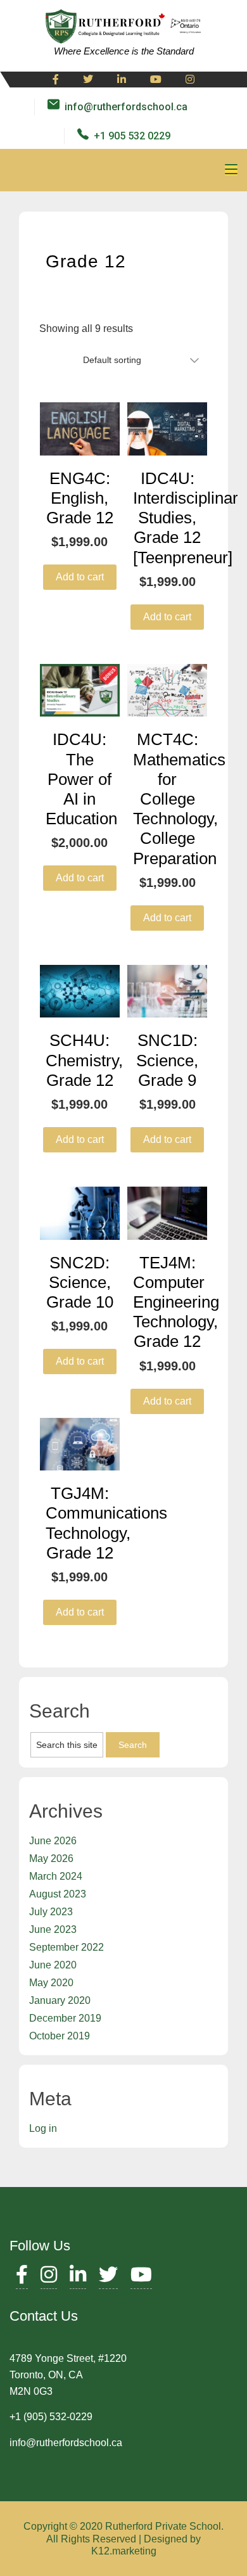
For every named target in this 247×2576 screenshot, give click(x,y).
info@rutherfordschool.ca (126, 107)
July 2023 (51, 1912)
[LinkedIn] (78, 2278)
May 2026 (51, 1859)
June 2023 (53, 1929)
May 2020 (51, 1983)
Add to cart (80, 577)
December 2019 (65, 2018)
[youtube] (156, 80)
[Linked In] (122, 80)
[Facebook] (56, 80)
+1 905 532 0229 (132, 136)
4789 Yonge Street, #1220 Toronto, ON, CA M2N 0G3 (68, 2375)
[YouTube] (141, 2278)
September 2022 (66, 1947)
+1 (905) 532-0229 (51, 2417)
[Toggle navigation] (231, 170)
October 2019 (60, 2036)
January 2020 (60, 2000)
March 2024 (56, 1876)
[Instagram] (190, 80)
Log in (43, 2128)
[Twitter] (88, 80)
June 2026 (53, 1841)
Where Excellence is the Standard (124, 51)
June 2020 (53, 1965)
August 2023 (58, 1894)
